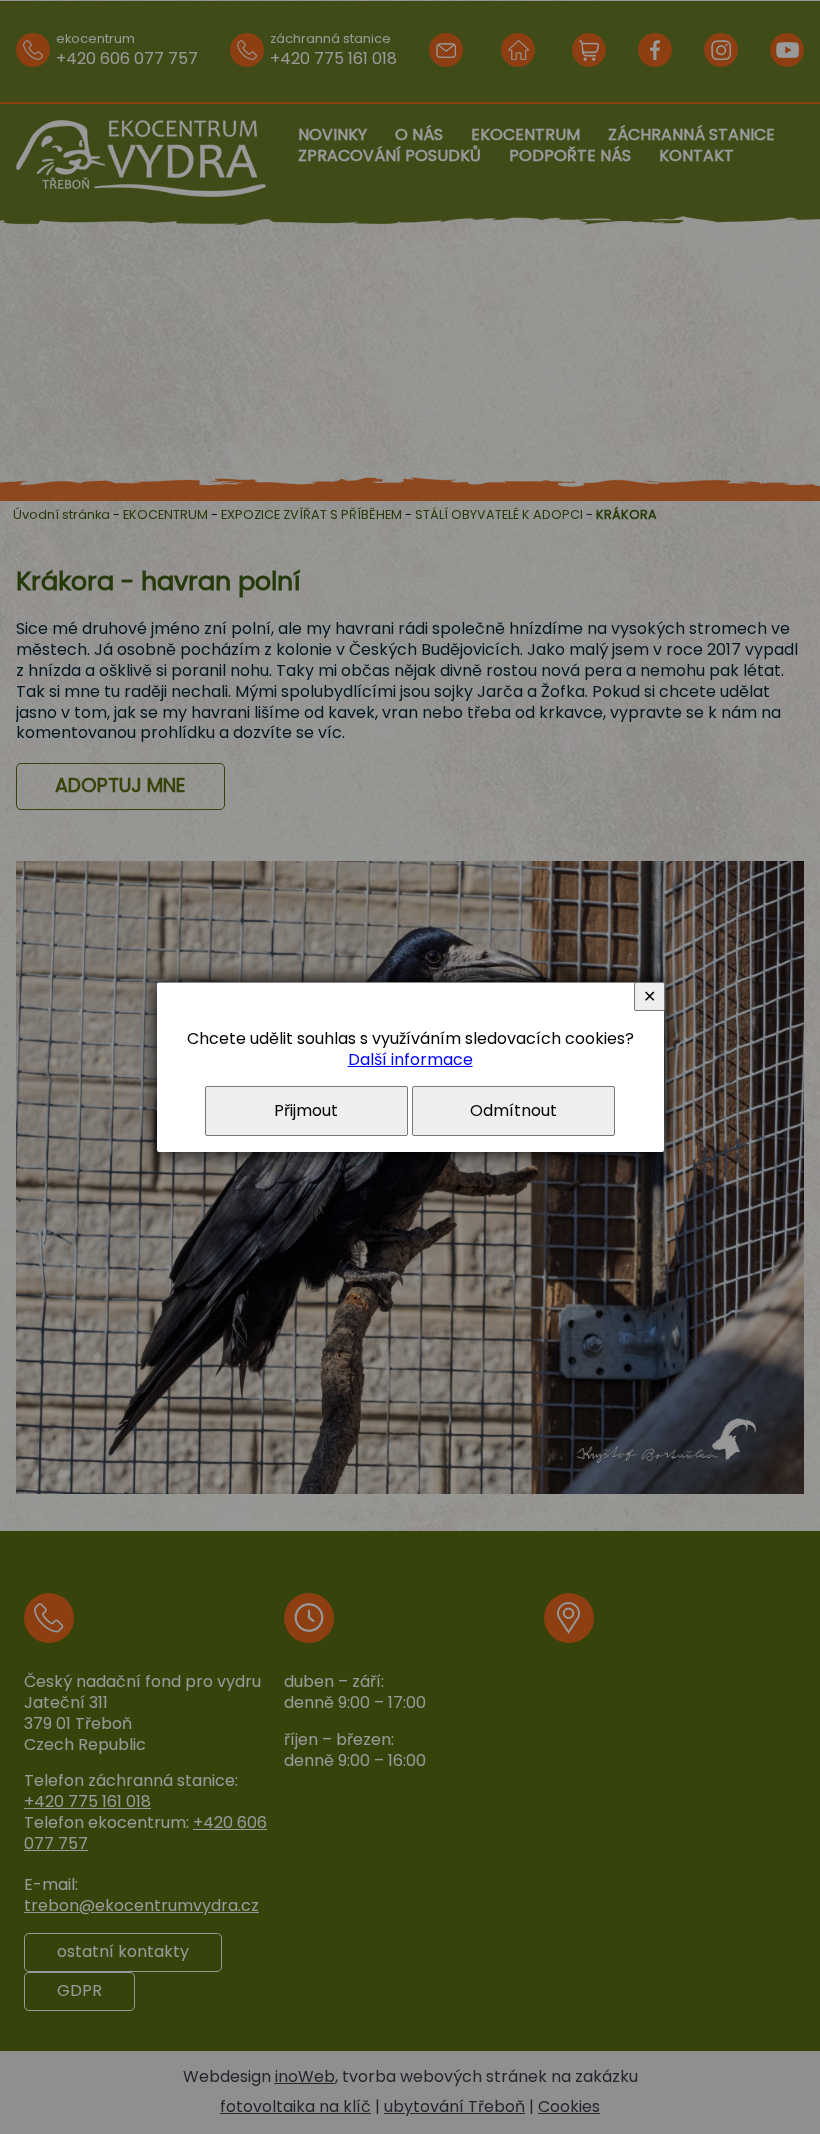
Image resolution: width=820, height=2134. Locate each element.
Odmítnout (513, 1110)
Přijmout (306, 1110)
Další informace (410, 1059)
